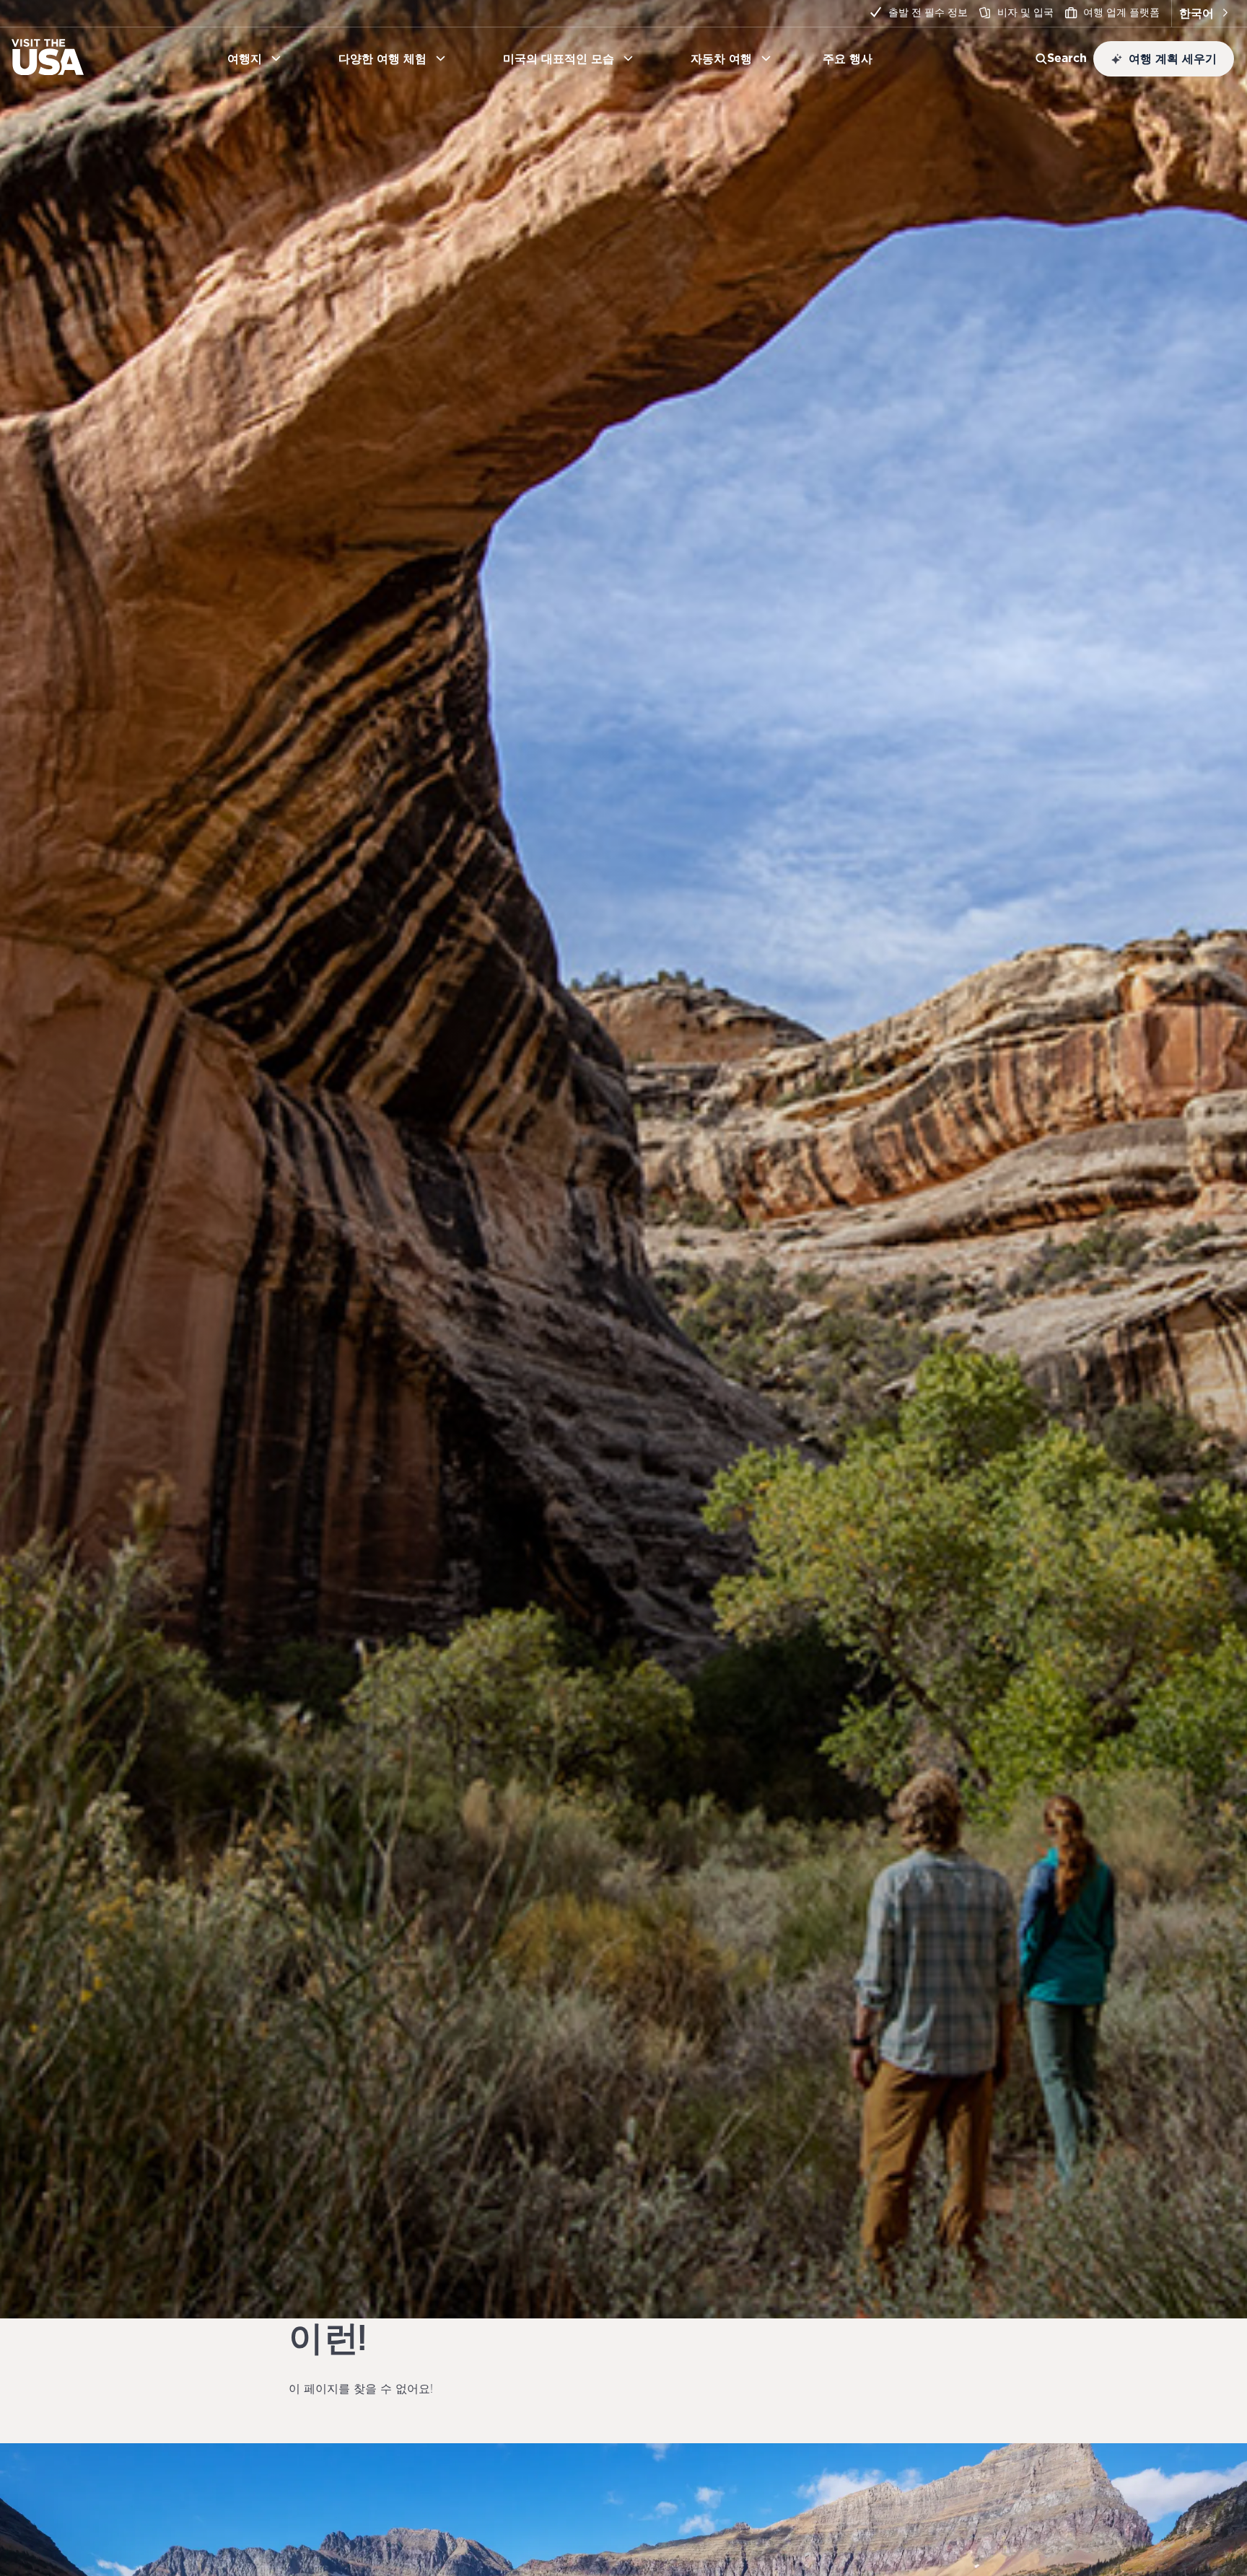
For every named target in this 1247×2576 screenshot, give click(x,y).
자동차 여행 (721, 58)
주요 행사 (853, 58)
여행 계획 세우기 (1173, 58)
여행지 (245, 58)
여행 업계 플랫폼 (1121, 12)
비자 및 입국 (1025, 12)
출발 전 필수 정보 (928, 12)
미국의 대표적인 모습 (559, 58)
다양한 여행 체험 (382, 58)
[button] (1203, 13)
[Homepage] (48, 71)
